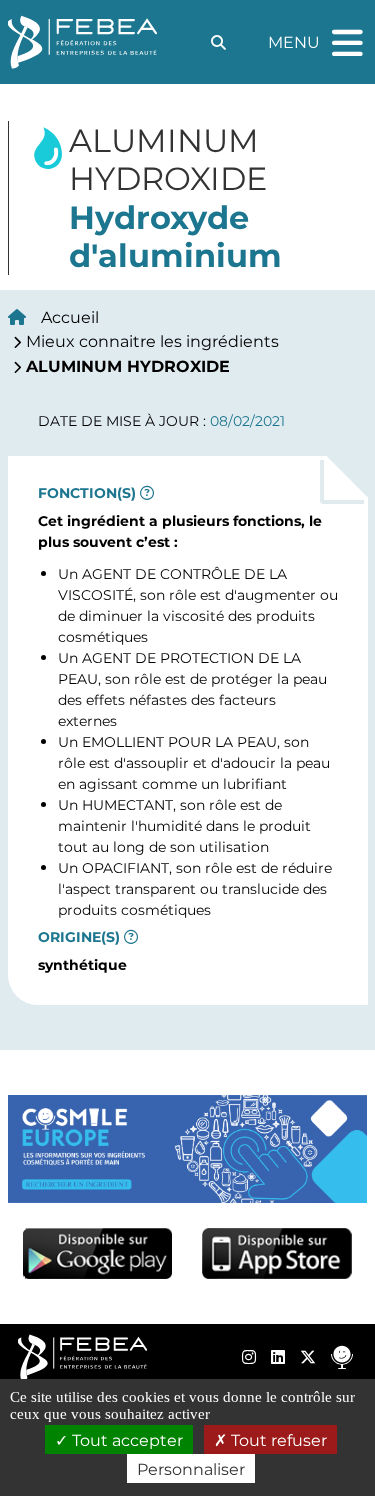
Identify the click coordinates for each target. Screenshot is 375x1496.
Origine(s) (79, 937)
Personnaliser (191, 1468)
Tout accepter (125, 1439)
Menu (318, 34)
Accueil (70, 316)
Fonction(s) (87, 493)
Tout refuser (277, 1439)
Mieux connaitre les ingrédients (152, 340)
